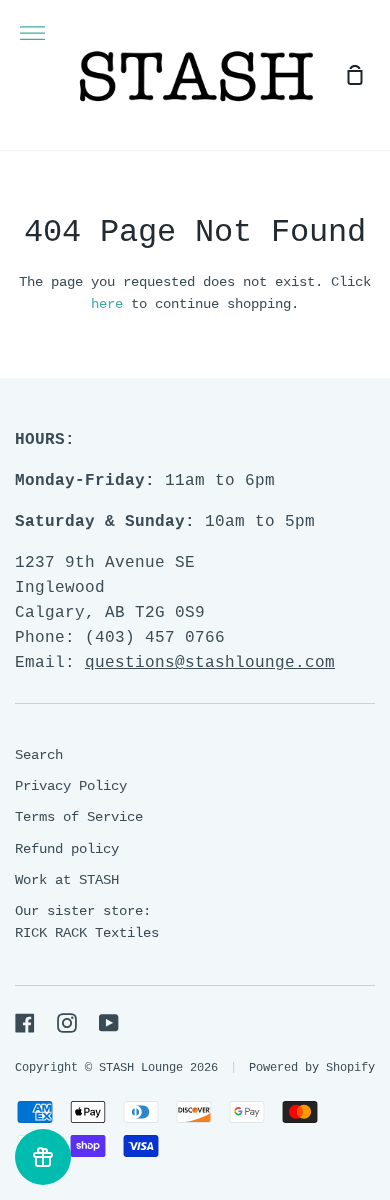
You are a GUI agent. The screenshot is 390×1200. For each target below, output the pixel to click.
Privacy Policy (71, 786)
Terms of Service (79, 817)
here (107, 304)
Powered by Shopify (312, 1068)
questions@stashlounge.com (210, 663)
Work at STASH (67, 880)
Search (39, 755)
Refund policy (67, 849)
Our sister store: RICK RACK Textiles (87, 922)
